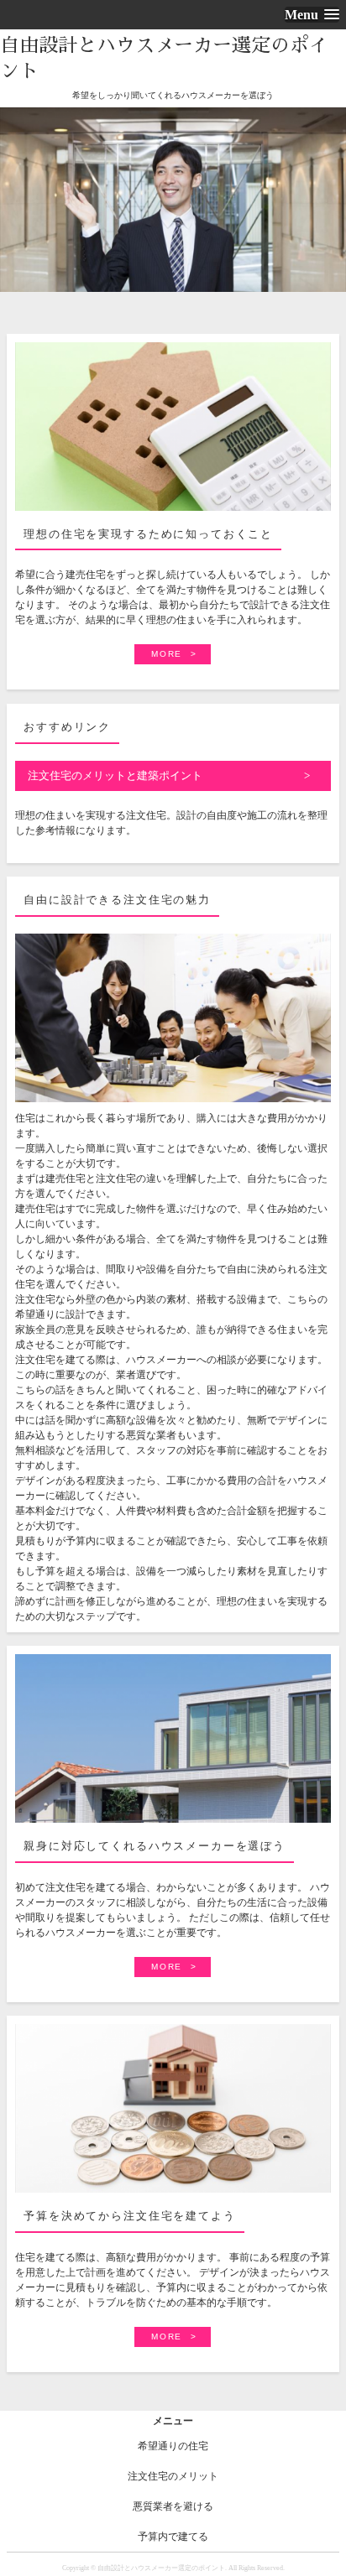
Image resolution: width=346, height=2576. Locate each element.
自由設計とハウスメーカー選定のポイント (164, 58)
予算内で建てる (173, 2537)
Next (331, 215)
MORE (166, 654)
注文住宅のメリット (173, 2476)
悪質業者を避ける (173, 2506)
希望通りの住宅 (173, 2446)
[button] (312, 15)
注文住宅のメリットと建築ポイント (115, 775)
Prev (15, 215)
